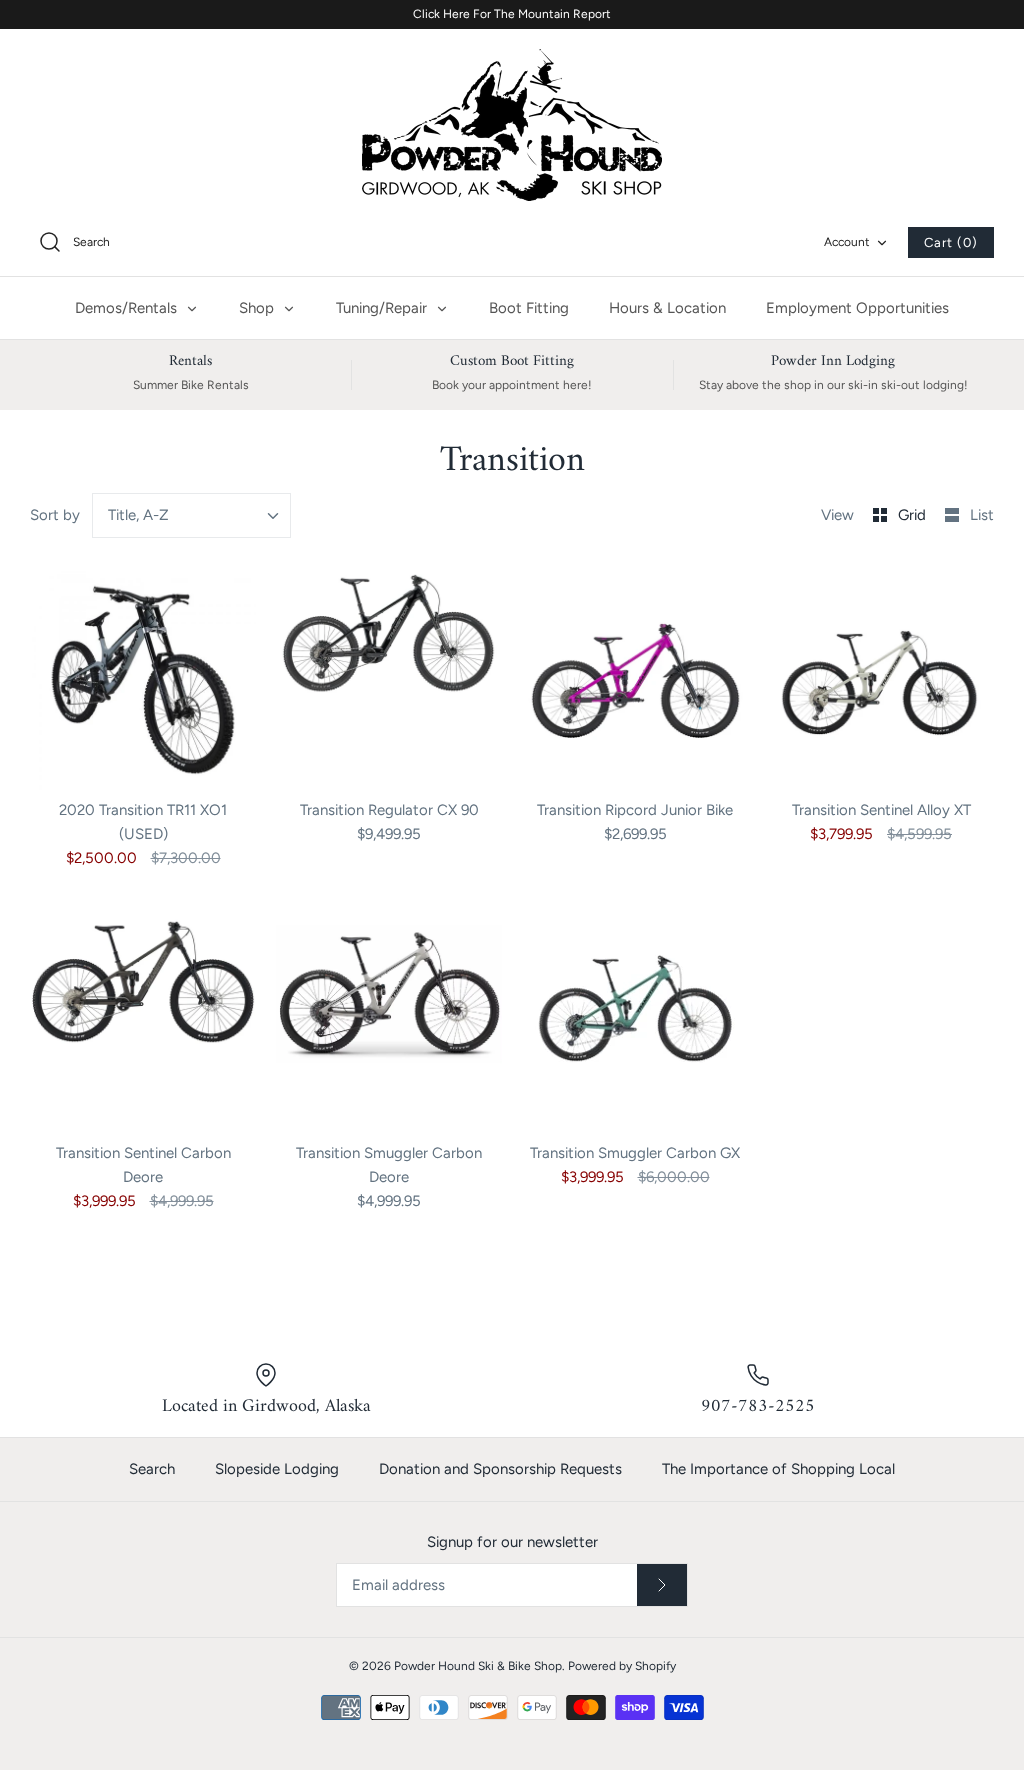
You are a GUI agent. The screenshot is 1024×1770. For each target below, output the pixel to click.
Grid (914, 515)
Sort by (55, 515)
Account (847, 242)
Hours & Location (667, 308)
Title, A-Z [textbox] (138, 515)
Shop (258, 308)
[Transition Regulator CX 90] (389, 680)
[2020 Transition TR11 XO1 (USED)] (143, 680)
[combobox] (192, 515)
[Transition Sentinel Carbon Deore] (143, 1023)
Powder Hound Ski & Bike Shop (478, 1666)
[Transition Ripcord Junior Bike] (635, 680)
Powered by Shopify (622, 1666)
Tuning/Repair (383, 308)
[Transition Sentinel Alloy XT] (881, 680)
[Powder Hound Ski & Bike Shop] (512, 125)
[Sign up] (662, 1585)
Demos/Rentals (128, 308)
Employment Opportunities (857, 308)
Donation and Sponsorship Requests (500, 1469)
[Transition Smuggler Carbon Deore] (389, 1023)
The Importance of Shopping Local (778, 1469)
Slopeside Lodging (277, 1469)
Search (152, 1469)
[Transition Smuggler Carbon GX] (635, 1023)
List (982, 515)
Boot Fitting (529, 308)
